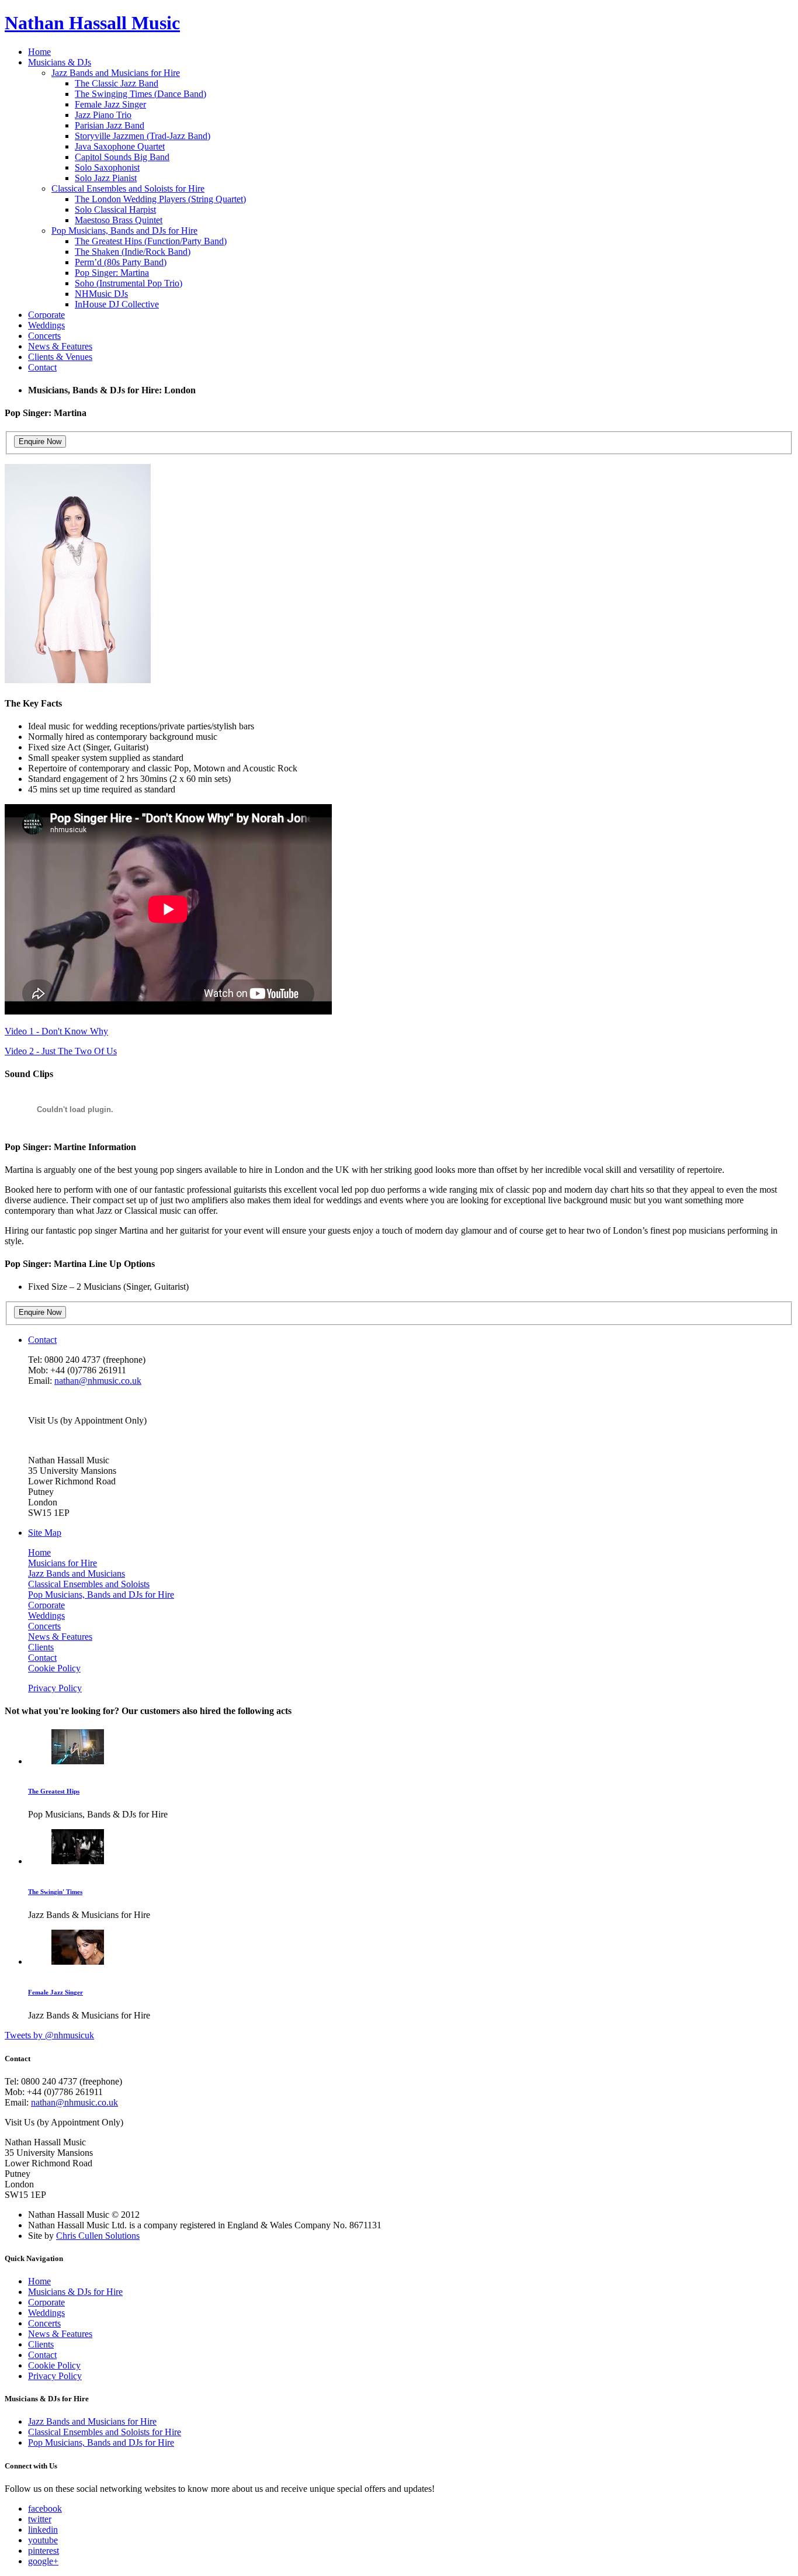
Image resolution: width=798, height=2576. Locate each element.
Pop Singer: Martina (112, 273)
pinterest (44, 2551)
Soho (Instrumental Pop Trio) (129, 283)
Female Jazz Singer (110, 104)
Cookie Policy (54, 1668)
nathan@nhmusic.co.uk (98, 1381)
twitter (40, 2519)
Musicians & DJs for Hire (75, 2292)
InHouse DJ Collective (117, 304)
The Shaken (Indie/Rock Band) (133, 252)
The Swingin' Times (55, 1892)
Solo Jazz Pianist (106, 178)
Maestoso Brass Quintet (119, 220)
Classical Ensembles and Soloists (89, 1584)
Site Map (45, 1533)
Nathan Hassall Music (92, 23)
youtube (43, 2540)
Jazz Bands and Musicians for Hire (116, 73)
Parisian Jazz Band (110, 125)
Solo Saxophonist (107, 167)
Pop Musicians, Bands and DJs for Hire (124, 231)
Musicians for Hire (63, 1563)
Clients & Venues (60, 357)
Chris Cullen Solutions (98, 2236)
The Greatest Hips (54, 1791)
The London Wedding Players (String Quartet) (160, 199)
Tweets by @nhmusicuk (49, 2035)
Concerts (44, 336)
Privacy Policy (55, 1688)
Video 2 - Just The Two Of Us (61, 1051)
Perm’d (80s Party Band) (121, 262)
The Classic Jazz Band (117, 83)
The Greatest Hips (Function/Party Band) (151, 241)
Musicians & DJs (60, 62)
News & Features (60, 346)
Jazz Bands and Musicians (77, 1573)
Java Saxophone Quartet (120, 146)
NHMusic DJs (101, 294)
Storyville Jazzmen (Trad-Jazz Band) (143, 136)
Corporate (46, 315)
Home (39, 52)
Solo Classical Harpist (115, 210)
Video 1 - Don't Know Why (56, 1031)
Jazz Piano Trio (103, 115)
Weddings (46, 325)
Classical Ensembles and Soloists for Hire (128, 188)
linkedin (43, 2530)
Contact (42, 367)
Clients (41, 1647)
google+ (43, 2561)
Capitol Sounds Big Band (122, 157)
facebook (45, 2509)
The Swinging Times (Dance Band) (140, 94)
